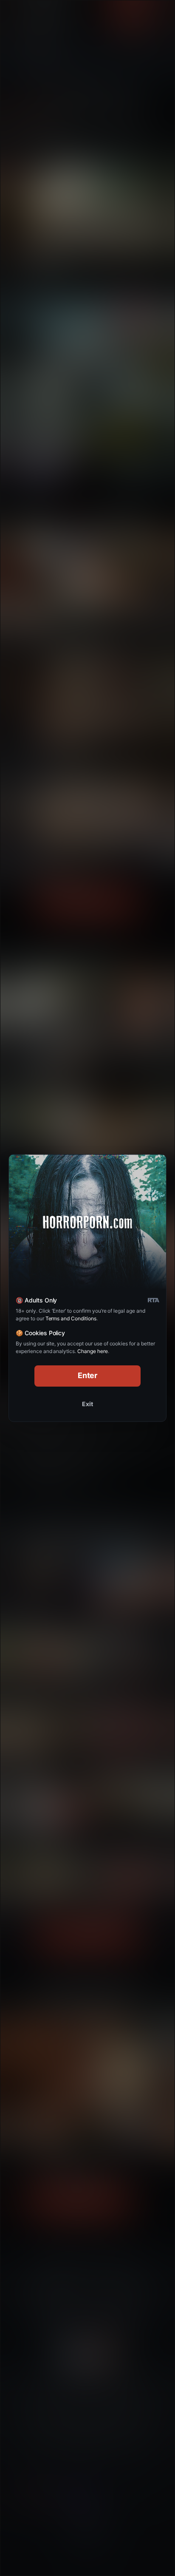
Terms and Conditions (71, 1318)
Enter (88, 1375)
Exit (87, 1404)
